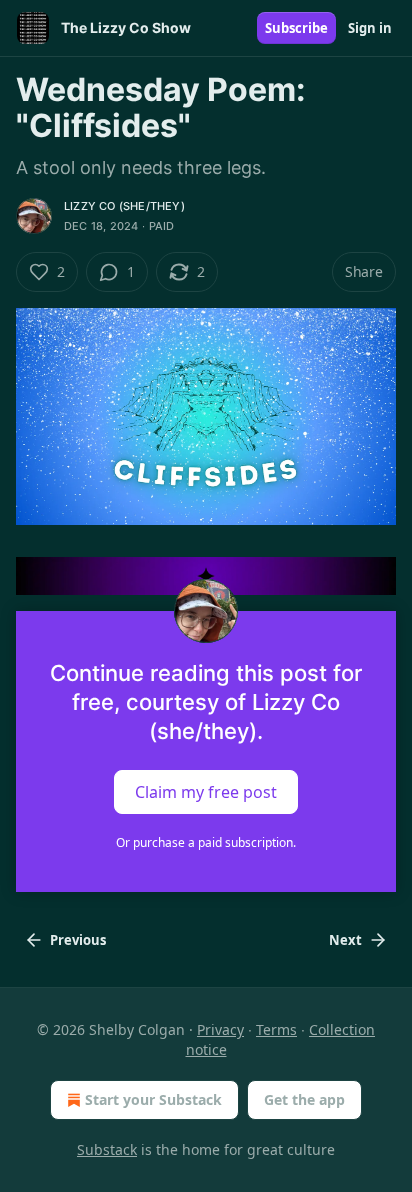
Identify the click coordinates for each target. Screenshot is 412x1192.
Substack (107, 1149)
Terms (276, 1029)
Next (345, 940)
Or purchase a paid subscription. (206, 842)
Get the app (304, 1099)
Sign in (370, 28)
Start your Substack (153, 1099)
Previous (78, 940)
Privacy (220, 1029)
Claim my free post (206, 792)
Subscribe (296, 28)
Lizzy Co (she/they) (124, 206)
